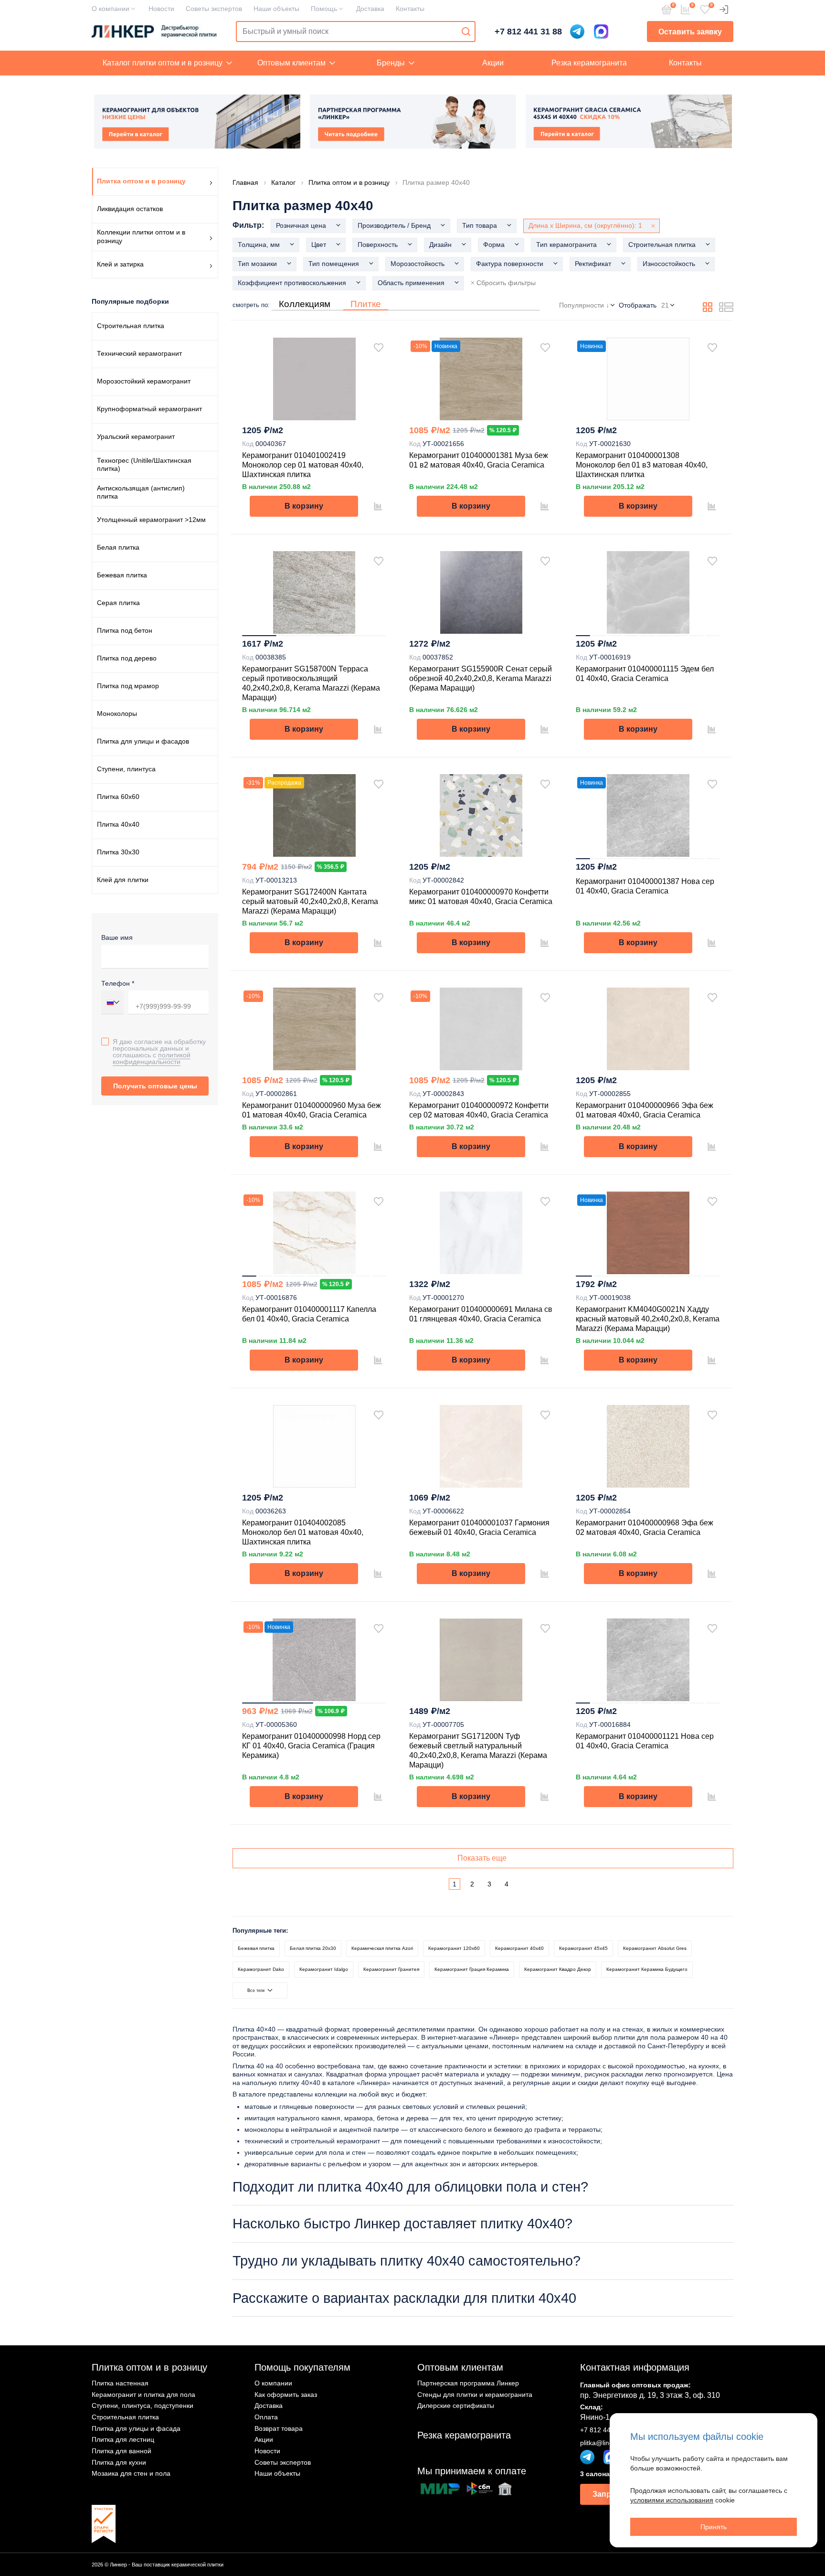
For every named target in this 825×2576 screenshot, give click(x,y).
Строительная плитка (131, 326)
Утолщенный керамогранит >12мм (151, 520)
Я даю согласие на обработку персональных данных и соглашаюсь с (159, 1051)
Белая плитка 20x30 (313, 1948)
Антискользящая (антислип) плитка (141, 492)
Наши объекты (276, 9)
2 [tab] (296, 636)
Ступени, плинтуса (126, 769)
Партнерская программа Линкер (468, 2383)
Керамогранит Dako (261, 1969)
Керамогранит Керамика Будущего (647, 1969)
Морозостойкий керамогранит (144, 381)
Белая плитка (118, 547)
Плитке (366, 304)
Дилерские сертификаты (456, 2406)
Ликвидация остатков (130, 209)
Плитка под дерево (127, 658)
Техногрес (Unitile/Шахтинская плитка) (144, 465)
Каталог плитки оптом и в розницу (163, 63)
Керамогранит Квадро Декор (558, 1969)
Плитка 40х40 (118, 824)
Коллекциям (305, 304)
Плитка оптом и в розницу (149, 2367)
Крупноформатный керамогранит (149, 409)
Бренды (391, 63)
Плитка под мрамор (128, 686)
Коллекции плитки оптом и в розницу (141, 236)
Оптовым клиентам (291, 63)
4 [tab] (369, 636)
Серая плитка (118, 603)
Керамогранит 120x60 (454, 1948)
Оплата (266, 2417)
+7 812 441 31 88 (528, 32)
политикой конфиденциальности (152, 1058)
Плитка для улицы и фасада (136, 2428)
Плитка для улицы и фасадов (143, 741)
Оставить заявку (690, 32)
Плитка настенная (120, 2383)
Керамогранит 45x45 (583, 1948)
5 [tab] (648, 636)
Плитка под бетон (125, 630)
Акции (493, 63)
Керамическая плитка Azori (382, 1948)
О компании (111, 9)
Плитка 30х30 (118, 852)
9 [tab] (713, 636)
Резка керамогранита (589, 63)
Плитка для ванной (122, 2451)
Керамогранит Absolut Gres (655, 1948)
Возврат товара (279, 2428)
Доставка (370, 9)
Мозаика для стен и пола (131, 2473)
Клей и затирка (120, 264)
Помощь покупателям (302, 2367)
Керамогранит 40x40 (519, 1948)
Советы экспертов (214, 9)
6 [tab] (664, 636)
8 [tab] (697, 636)
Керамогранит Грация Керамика (472, 1969)
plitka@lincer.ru (603, 2443)
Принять (714, 2527)
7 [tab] (680, 636)
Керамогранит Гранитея (391, 1969)
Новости (161, 9)
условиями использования (672, 2500)
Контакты (410, 9)
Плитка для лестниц (123, 2439)
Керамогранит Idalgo (324, 1969)
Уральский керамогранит (136, 436)
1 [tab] (259, 636)
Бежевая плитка (122, 575)
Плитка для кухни (119, 2462)
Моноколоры (117, 713)
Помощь (324, 9)
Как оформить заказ (286, 2395)
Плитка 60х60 (118, 797)
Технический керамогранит (139, 353)
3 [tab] (332, 636)
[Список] (726, 309)
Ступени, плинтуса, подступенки (143, 2406)
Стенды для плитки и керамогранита (475, 2395)
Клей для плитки (123, 880)
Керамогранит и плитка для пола (143, 2395)
